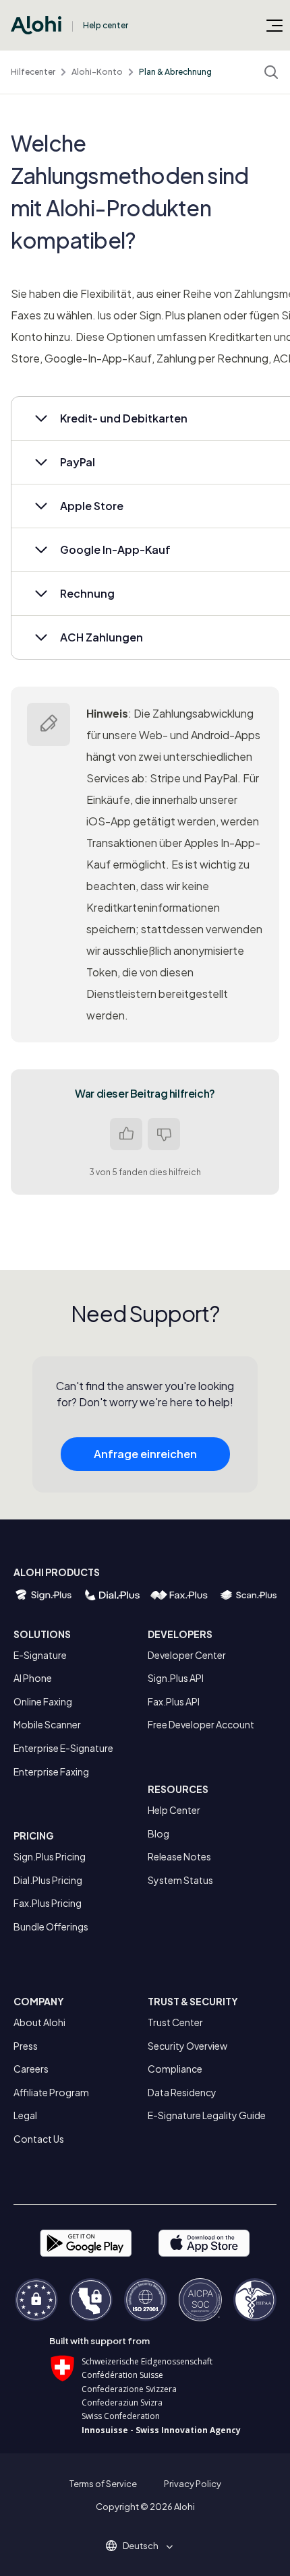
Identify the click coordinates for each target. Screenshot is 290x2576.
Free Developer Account (201, 1724)
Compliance (175, 2069)
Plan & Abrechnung (175, 72)
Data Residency (182, 2092)
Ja (126, 1134)
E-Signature (40, 1655)
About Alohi (39, 2022)
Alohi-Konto (97, 72)
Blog (158, 1833)
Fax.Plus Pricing (48, 1903)
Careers (31, 2069)
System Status (180, 1880)
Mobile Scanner (47, 1724)
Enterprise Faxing (51, 1771)
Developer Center (187, 1655)
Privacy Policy (193, 2484)
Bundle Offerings (51, 1926)
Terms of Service (103, 2484)
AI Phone (33, 1678)
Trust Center (175, 2022)
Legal (25, 2115)
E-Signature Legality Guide (207, 2115)
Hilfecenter (33, 72)
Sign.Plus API (176, 1678)
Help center (106, 25)
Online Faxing (43, 1701)
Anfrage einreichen (145, 1454)
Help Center (174, 1810)
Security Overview (187, 2046)
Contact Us (39, 2139)
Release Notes (179, 1856)
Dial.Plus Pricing (48, 1880)
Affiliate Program (51, 2092)
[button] (145, 2546)
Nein (164, 1134)
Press (26, 2046)
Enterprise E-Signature (63, 1748)
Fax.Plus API (174, 1701)
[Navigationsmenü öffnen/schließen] (274, 25)
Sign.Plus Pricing (50, 1856)
